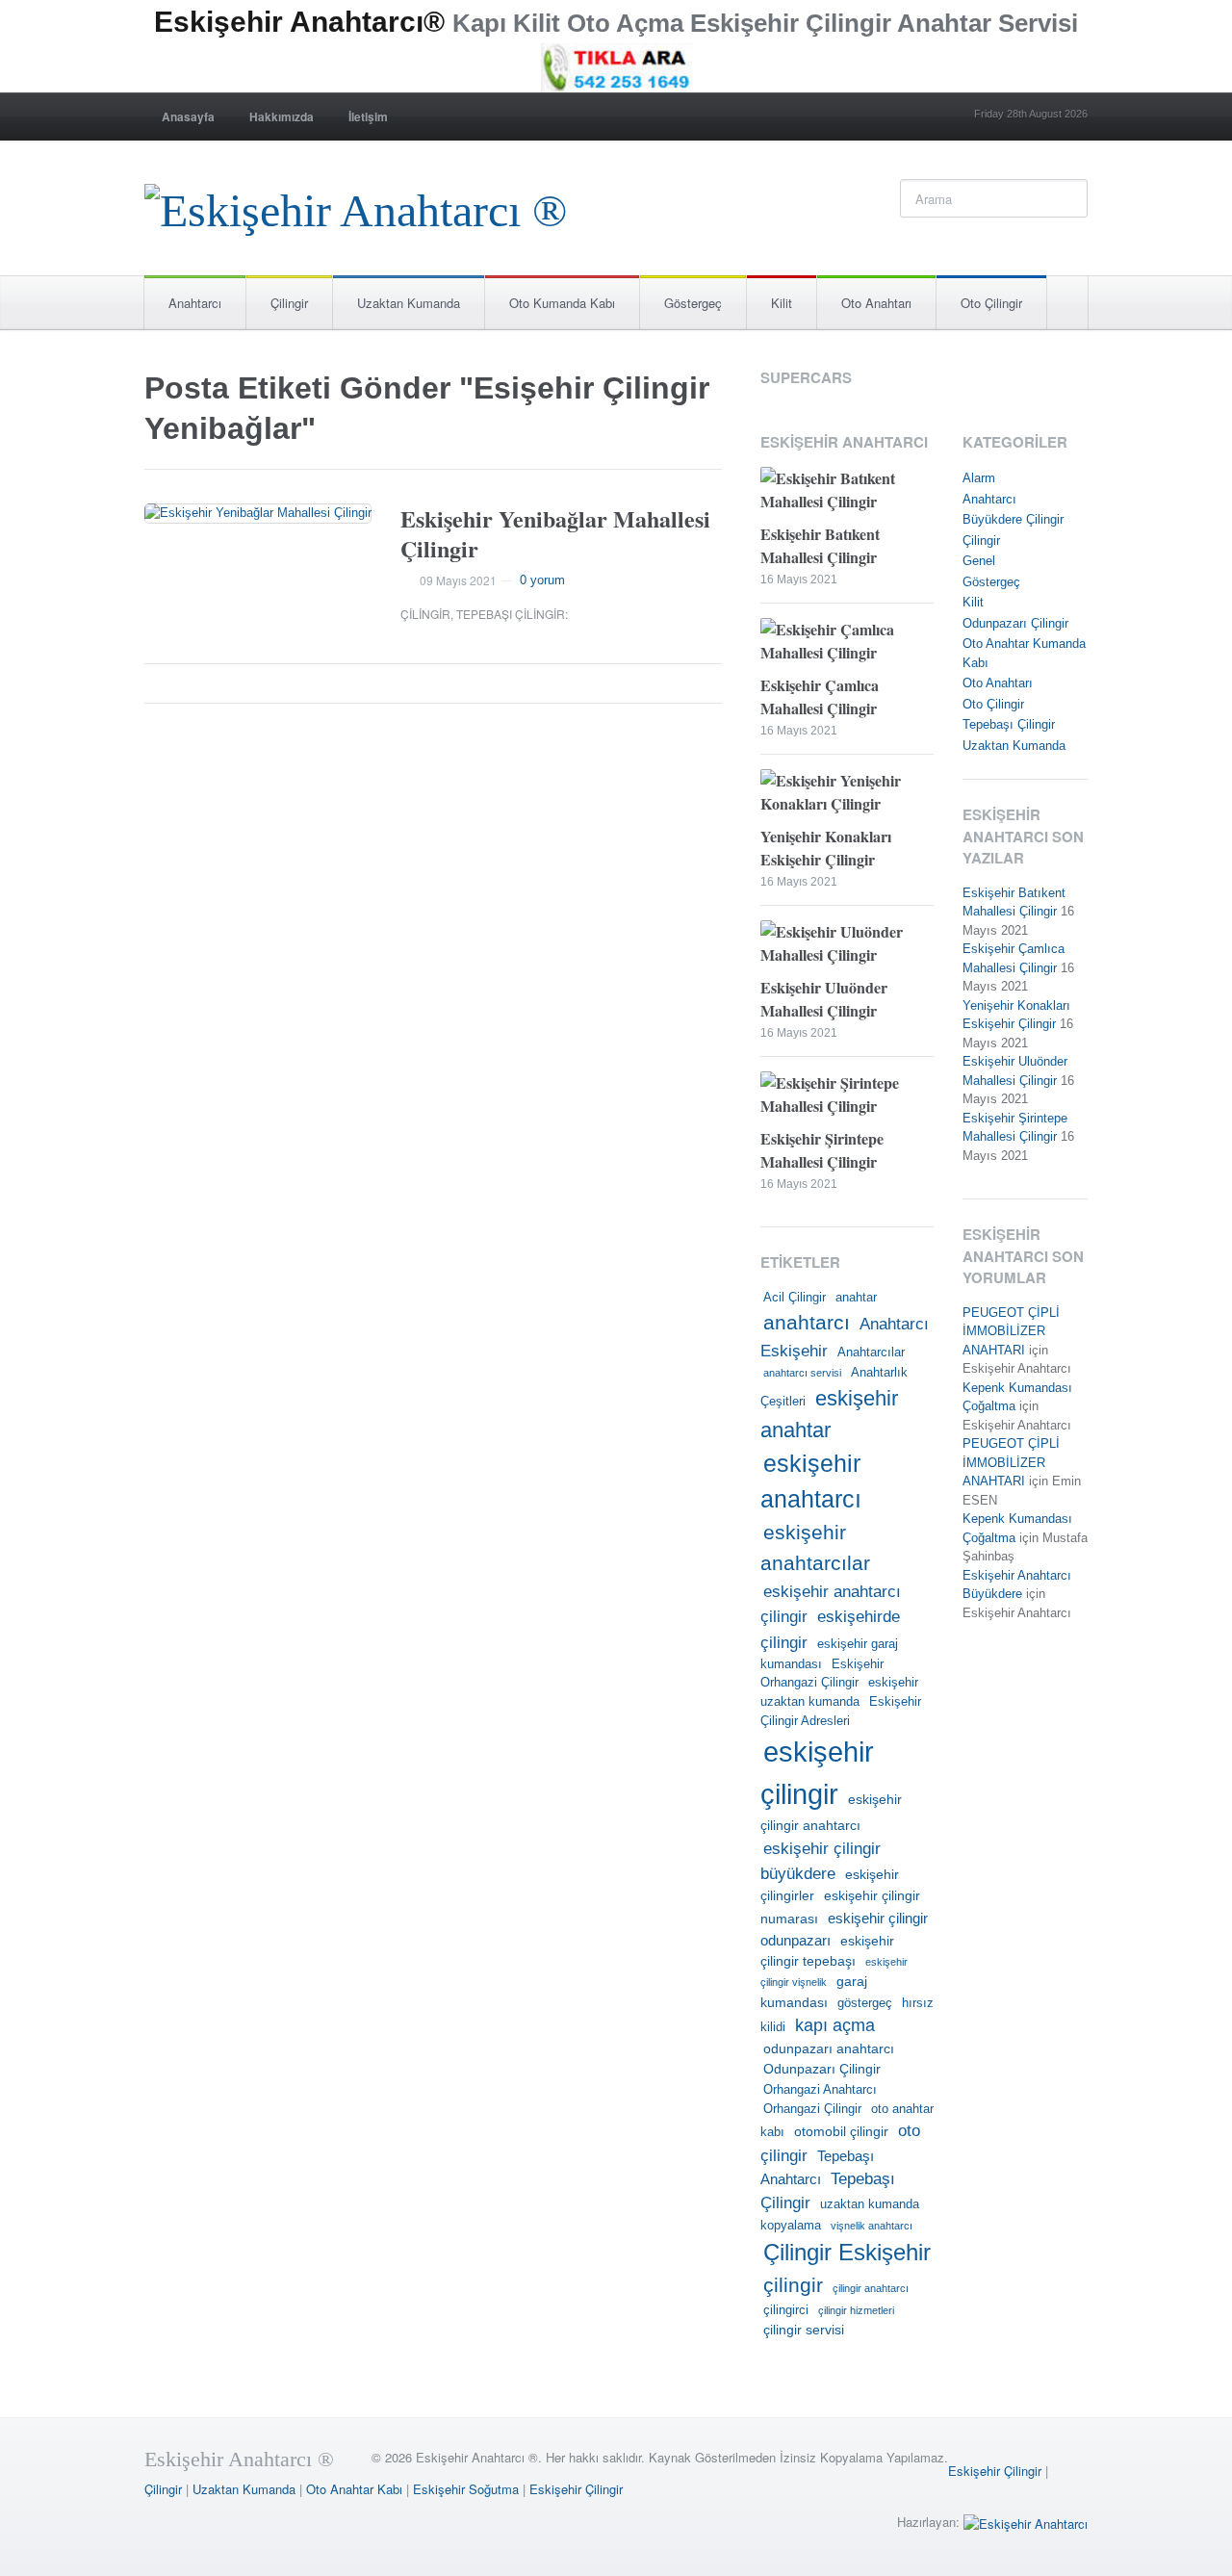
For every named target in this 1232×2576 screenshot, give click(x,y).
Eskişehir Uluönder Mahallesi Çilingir (824, 999)
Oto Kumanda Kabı (562, 303)
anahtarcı (807, 1323)
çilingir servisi (804, 2330)
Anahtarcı (195, 303)
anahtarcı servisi (802, 1373)
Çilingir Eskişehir (847, 2252)
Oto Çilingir (991, 303)
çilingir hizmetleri (856, 2310)
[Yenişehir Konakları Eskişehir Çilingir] (847, 795)
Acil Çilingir (795, 1298)
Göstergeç (693, 303)
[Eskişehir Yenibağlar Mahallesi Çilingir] (258, 514)
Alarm (979, 478)
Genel (979, 561)
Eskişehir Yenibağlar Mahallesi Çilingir (555, 533)
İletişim (368, 116)
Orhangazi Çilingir (812, 2109)
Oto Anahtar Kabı (354, 2489)
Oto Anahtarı (876, 303)
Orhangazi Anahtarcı (820, 2090)
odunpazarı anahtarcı (829, 2048)
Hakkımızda (282, 116)
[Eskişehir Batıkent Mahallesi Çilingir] (847, 492)
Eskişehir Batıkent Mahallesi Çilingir (820, 545)
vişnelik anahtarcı (872, 2226)
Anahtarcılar (871, 1352)
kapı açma (835, 2025)
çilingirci (786, 2310)
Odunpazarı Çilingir (822, 2069)
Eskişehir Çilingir (995, 2471)
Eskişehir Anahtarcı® (299, 22)
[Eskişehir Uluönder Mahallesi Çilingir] (847, 946)
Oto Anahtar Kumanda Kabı (1024, 653)
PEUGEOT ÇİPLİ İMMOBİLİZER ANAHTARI (1011, 1331)
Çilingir (289, 303)
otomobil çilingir (841, 2131)
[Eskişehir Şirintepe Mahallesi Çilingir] (847, 1097)
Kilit (782, 303)
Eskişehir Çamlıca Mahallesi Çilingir (820, 696)
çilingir (793, 2285)
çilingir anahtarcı (871, 2288)
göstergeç (865, 2003)
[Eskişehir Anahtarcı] (1026, 2522)
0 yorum (542, 580)
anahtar (856, 1298)
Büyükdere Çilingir (1013, 519)
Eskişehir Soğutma (466, 2489)
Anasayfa (188, 116)
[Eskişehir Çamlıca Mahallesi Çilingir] (847, 644)
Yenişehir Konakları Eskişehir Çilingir (826, 848)
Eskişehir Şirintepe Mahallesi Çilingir (822, 1150)
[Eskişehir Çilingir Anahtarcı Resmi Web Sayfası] (356, 206)
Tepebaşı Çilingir (511, 614)
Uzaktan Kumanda (409, 303)
